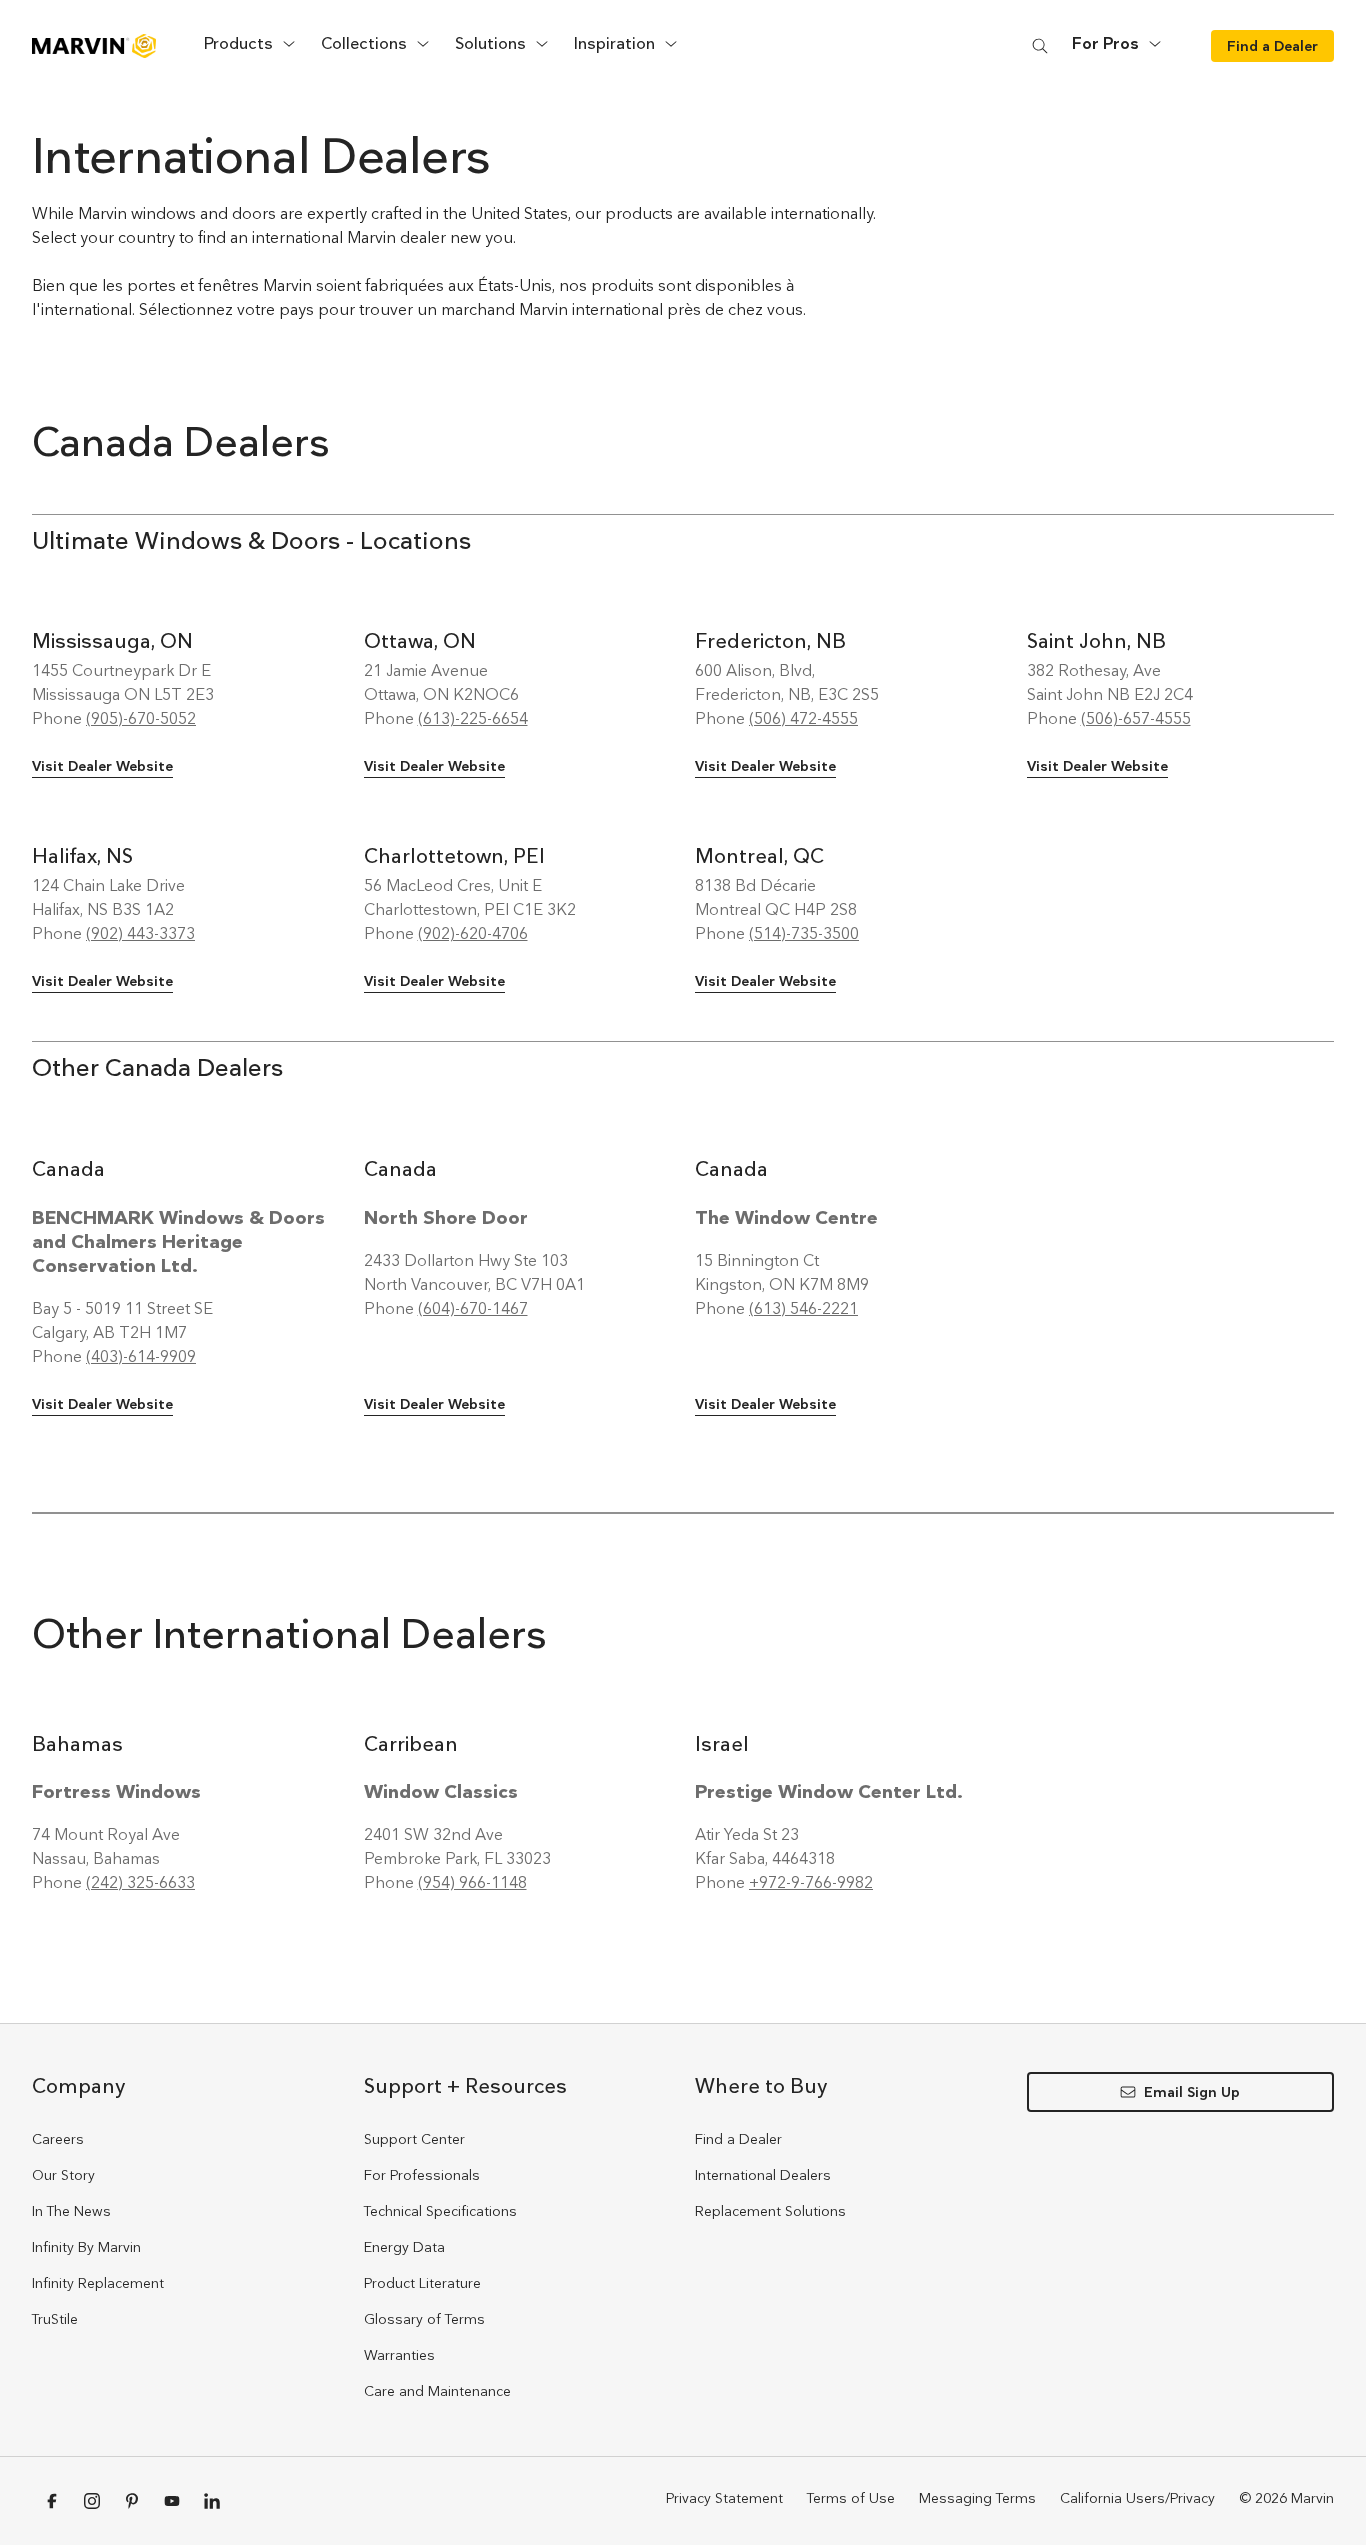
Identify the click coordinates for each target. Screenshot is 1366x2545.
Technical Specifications (440, 2211)
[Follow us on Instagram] (92, 2501)
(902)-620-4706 (473, 933)
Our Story (63, 2175)
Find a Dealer (738, 2139)
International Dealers (763, 2175)
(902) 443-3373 (140, 933)
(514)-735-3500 (804, 933)
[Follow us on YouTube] (172, 2501)
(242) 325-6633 (140, 1882)
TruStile (55, 2319)
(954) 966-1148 (472, 1882)
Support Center (414, 2139)
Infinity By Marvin (86, 2247)
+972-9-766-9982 (811, 1882)
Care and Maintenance (437, 2391)
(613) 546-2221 (803, 1308)
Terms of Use (851, 2498)
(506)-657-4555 (1136, 718)
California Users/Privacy (1137, 2498)
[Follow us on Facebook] (52, 2501)
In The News (71, 2211)
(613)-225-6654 (473, 718)
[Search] (1040, 45)
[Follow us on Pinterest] (132, 2501)
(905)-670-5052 (141, 718)
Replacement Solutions (770, 2211)
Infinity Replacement (98, 2283)
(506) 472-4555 (803, 718)
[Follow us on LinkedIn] (212, 2501)
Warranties (399, 2355)
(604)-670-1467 (473, 1308)
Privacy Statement (724, 2498)
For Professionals (422, 2175)
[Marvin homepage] (94, 46)
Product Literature (422, 2283)
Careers (58, 2139)
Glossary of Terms (424, 2319)
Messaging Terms (977, 2498)
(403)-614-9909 (141, 1356)
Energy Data (404, 2247)
